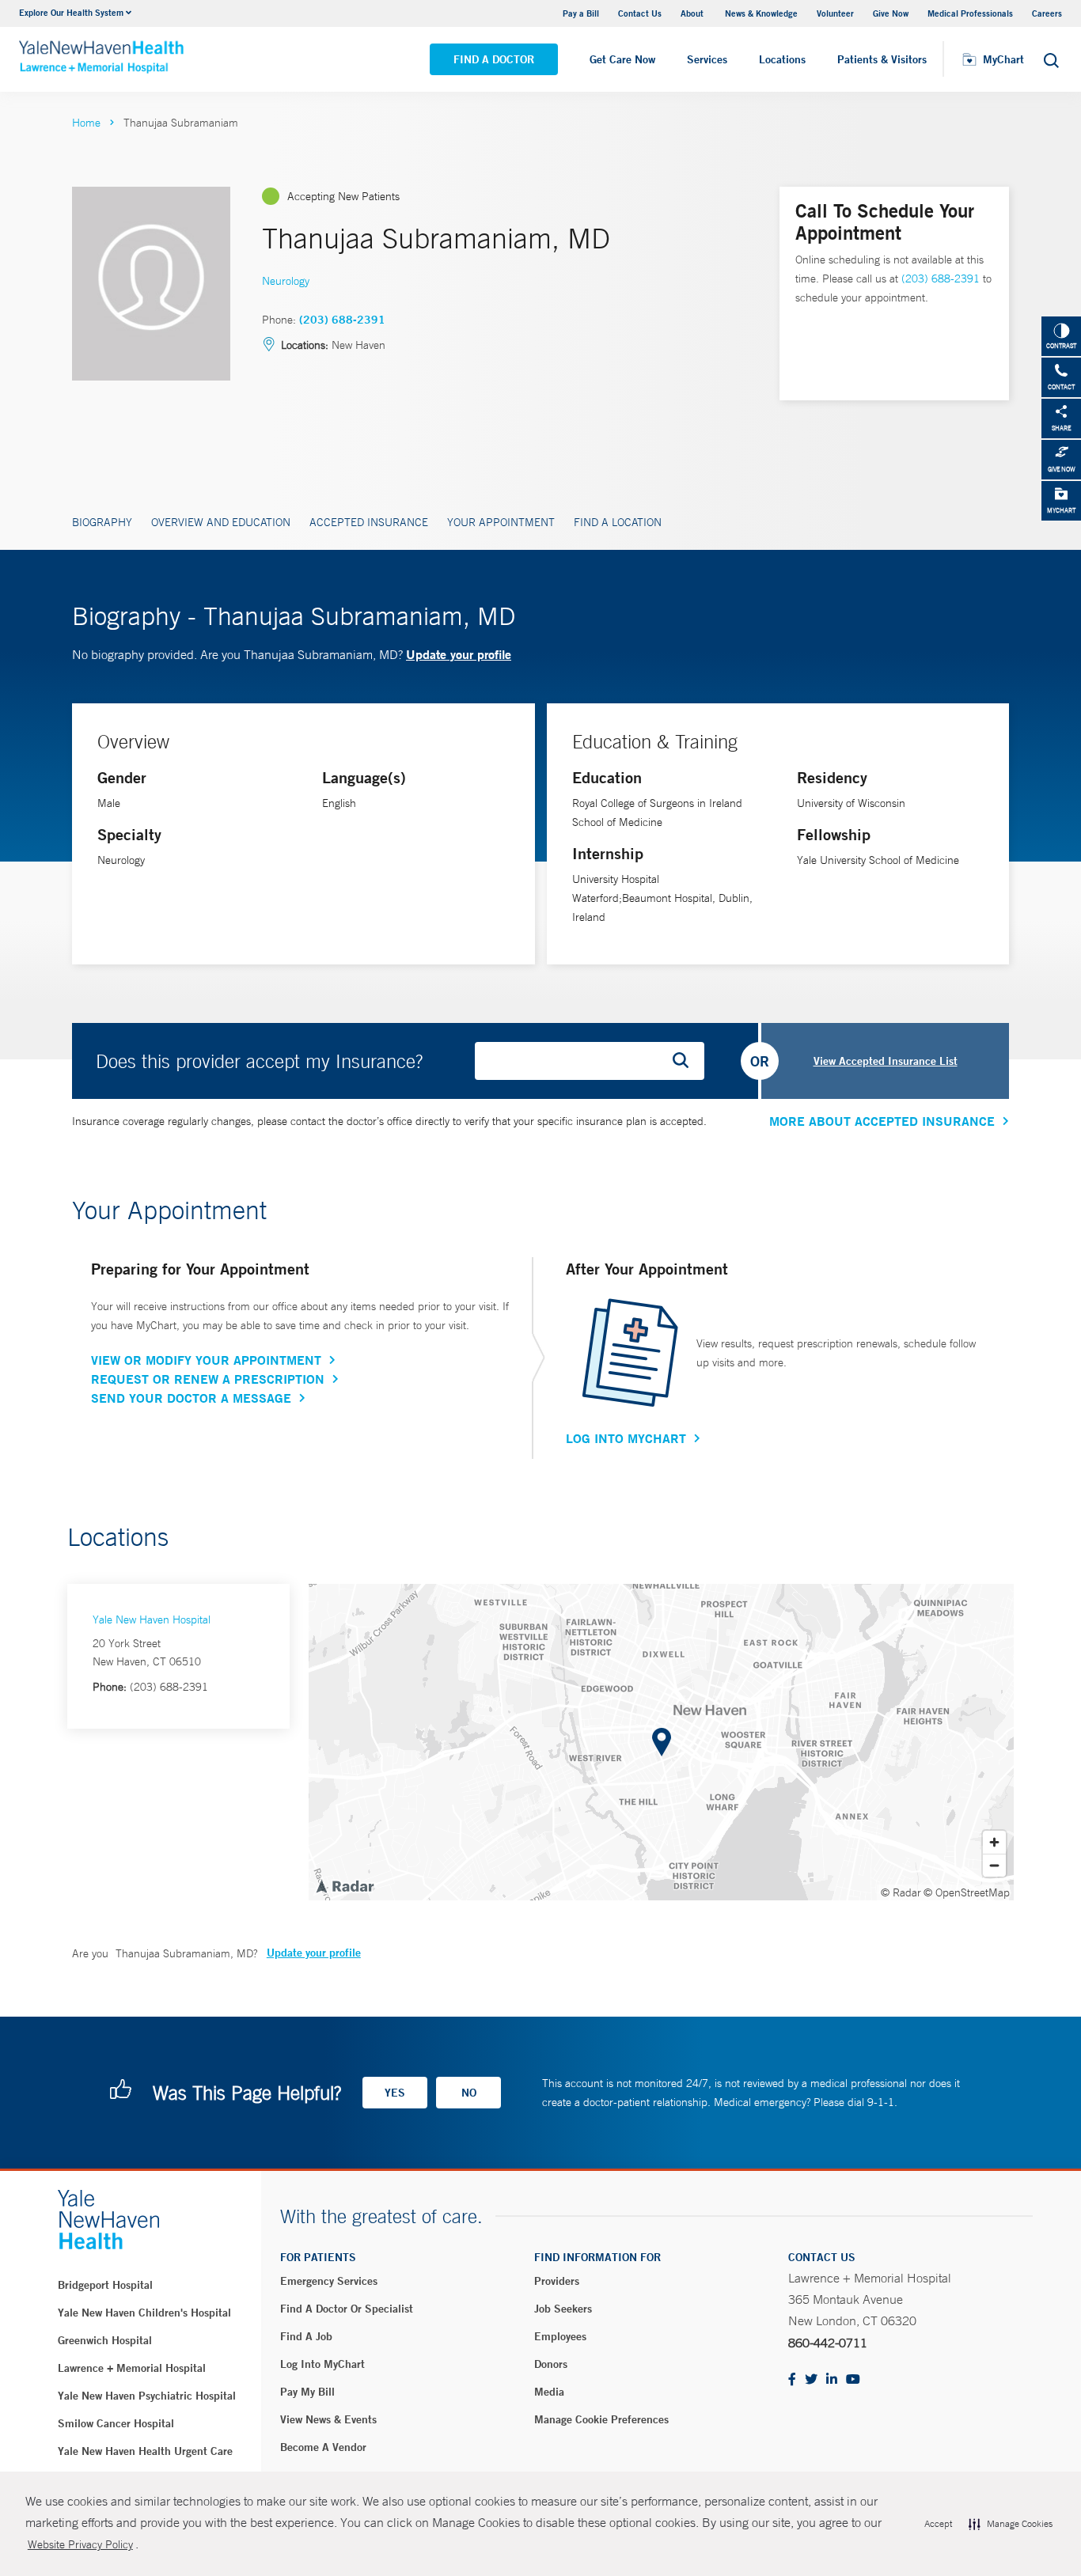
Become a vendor (323, 2447)
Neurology (286, 281)
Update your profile (459, 654)
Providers (557, 2281)
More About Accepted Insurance (882, 1121)
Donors (551, 2364)
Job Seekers (563, 2309)
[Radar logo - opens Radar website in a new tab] (344, 1885)
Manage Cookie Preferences (601, 2419)
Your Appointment (501, 522)
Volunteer (835, 13)
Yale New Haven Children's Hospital (144, 2313)
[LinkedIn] (832, 2380)
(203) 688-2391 (342, 320)
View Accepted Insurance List (886, 1061)
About (693, 13)
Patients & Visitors (882, 59)
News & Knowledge (761, 13)
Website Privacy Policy (80, 2544)
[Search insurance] (686, 1061)
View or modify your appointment (206, 1360)
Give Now (891, 13)
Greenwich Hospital (105, 2340)
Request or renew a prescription (208, 1379)
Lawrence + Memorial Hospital (132, 2368)
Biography (102, 522)
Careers (1047, 13)
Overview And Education (221, 522)
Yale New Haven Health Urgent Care (145, 2451)
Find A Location (618, 522)
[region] (661, 1742)
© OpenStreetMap (967, 1892)
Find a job (306, 2336)
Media (549, 2392)
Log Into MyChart (626, 1438)
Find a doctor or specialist (347, 2309)
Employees (560, 2336)
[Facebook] (792, 2380)
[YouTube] (853, 2380)
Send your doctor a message (191, 1398)
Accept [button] (938, 2524)
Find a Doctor (494, 59)
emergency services (329, 2281)
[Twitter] (811, 2380)
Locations (782, 59)
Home (86, 123)
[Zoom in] (994, 1842)
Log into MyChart (322, 2364)
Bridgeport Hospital (105, 2285)
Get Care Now (622, 59)
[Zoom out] (994, 1865)
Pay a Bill (581, 13)
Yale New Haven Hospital (152, 1619)
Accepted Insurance (369, 522)
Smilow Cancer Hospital (116, 2423)
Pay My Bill (307, 2392)
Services (707, 59)
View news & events (328, 2419)
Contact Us (640, 13)
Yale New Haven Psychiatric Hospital (147, 2396)
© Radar (901, 1892)
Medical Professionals (970, 13)
